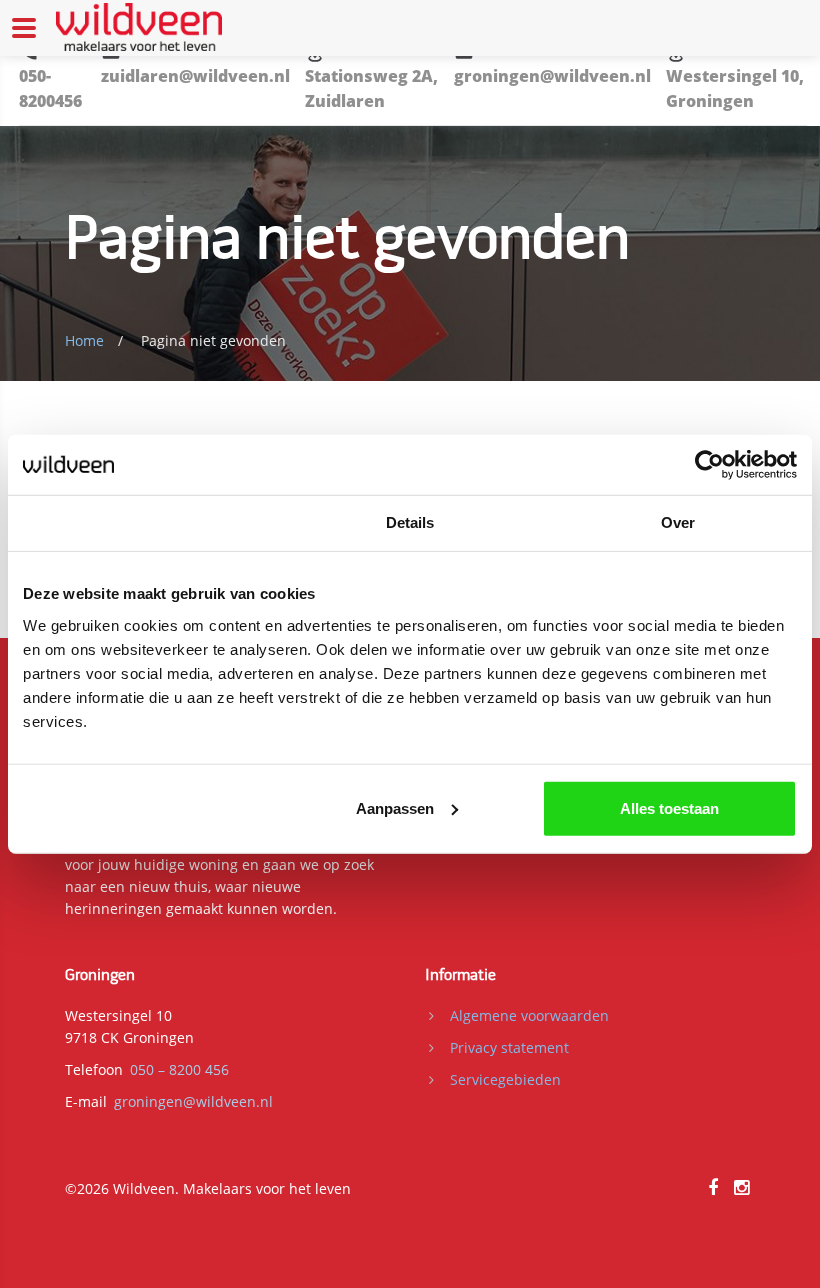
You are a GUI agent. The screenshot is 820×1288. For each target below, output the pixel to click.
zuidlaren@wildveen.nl (195, 76)
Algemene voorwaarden (529, 1015)
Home (84, 340)
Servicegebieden (505, 1079)
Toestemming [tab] (141, 522)
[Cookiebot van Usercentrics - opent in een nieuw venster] (709, 465)
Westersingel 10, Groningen (735, 88)
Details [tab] (410, 522)
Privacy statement (509, 1047)
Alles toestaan (669, 807)
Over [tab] (678, 522)
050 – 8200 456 (179, 1069)
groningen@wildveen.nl (552, 76)
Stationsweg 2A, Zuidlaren (371, 88)
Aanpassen (395, 807)
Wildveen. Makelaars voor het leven (232, 1188)
